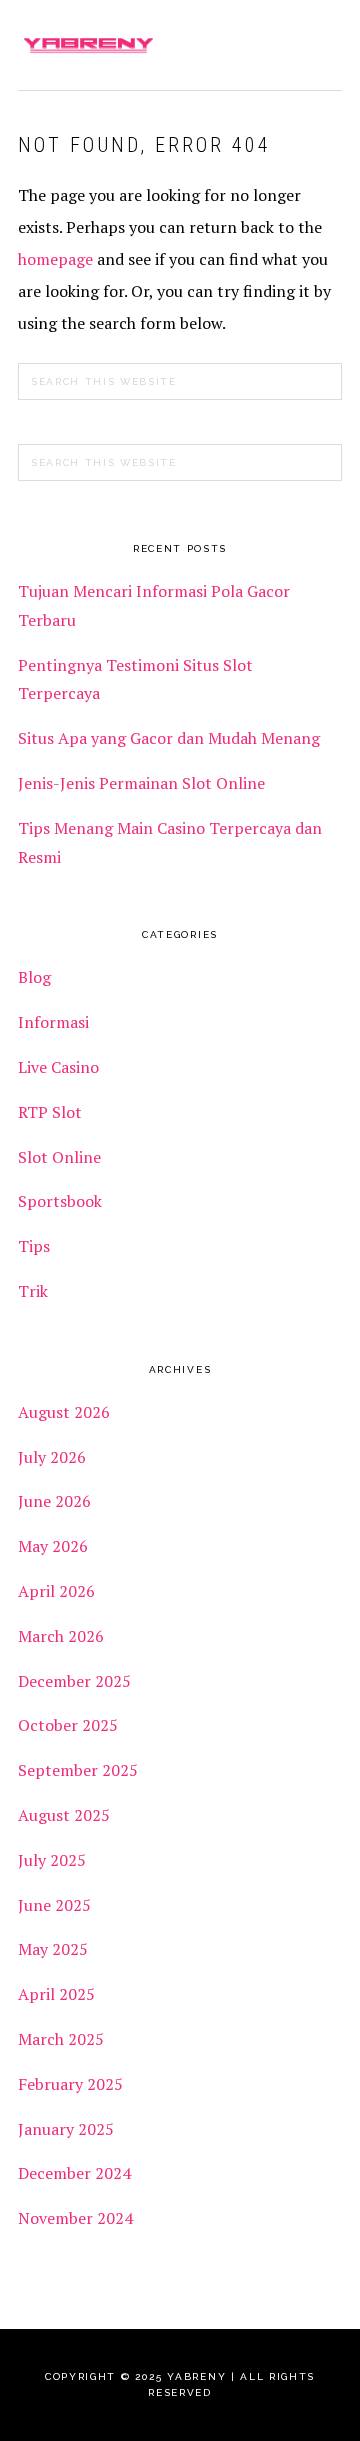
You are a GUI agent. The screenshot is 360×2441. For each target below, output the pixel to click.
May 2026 (53, 1546)
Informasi (53, 1022)
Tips (34, 1246)
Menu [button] (320, 41)
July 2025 (52, 1860)
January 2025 (66, 2129)
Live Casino (58, 1067)
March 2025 (61, 2039)
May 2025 (53, 1949)
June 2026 (54, 1501)
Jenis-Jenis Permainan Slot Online (141, 783)
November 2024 (75, 2218)
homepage (55, 259)
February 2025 (70, 2084)
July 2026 (52, 1457)
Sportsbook (60, 1201)
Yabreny (88, 45)
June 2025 (54, 1905)
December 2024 (74, 2173)
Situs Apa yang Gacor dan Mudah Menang (169, 738)
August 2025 (64, 1815)
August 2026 (64, 1412)
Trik (33, 1291)
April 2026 (56, 1591)
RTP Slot (50, 1112)
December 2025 (74, 1681)
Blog (34, 977)
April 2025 (56, 1994)
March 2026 (61, 1636)
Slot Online (59, 1157)
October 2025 (68, 1725)
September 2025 (78, 1770)
